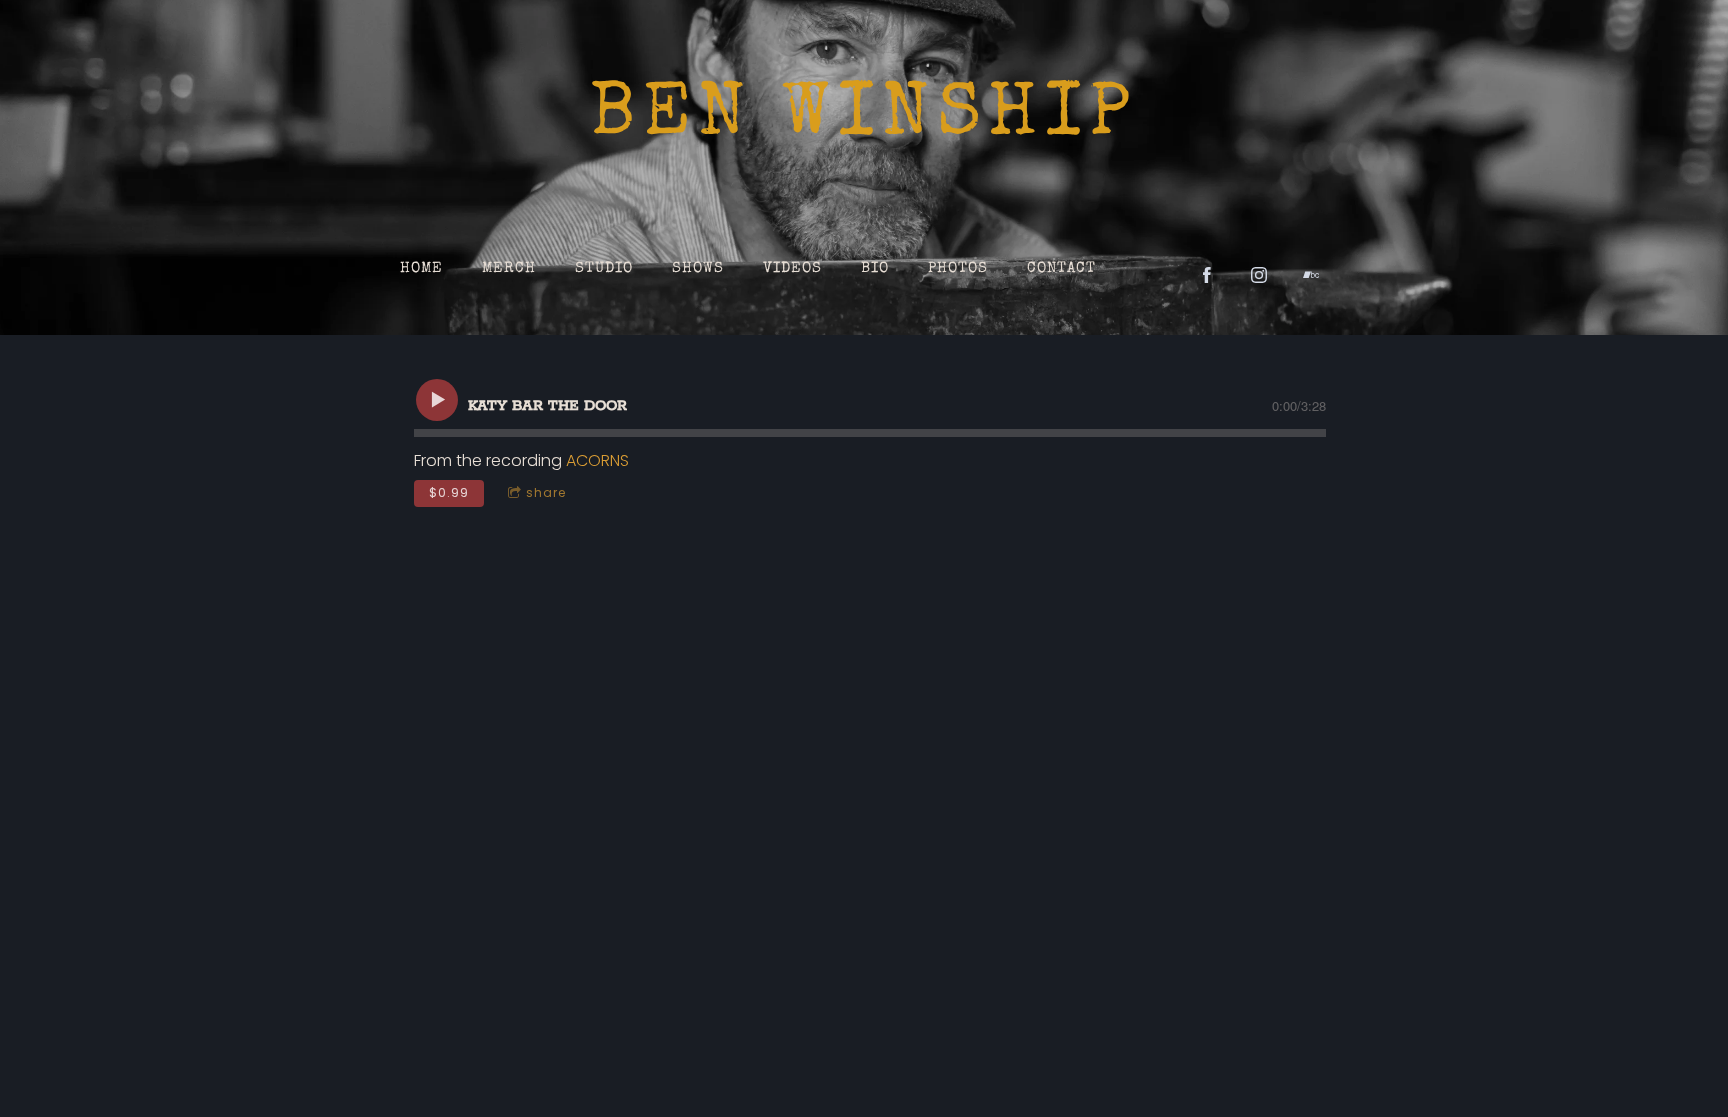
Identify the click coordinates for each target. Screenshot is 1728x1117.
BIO (875, 268)
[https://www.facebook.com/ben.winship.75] (1207, 275)
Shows (698, 268)
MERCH (509, 268)
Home (421, 268)
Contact (1061, 268)
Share (546, 492)
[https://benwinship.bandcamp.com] (1311, 275)
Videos (792, 268)
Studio (604, 268)
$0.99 (449, 492)
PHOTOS (958, 268)
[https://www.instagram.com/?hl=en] (1259, 275)
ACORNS (597, 460)
